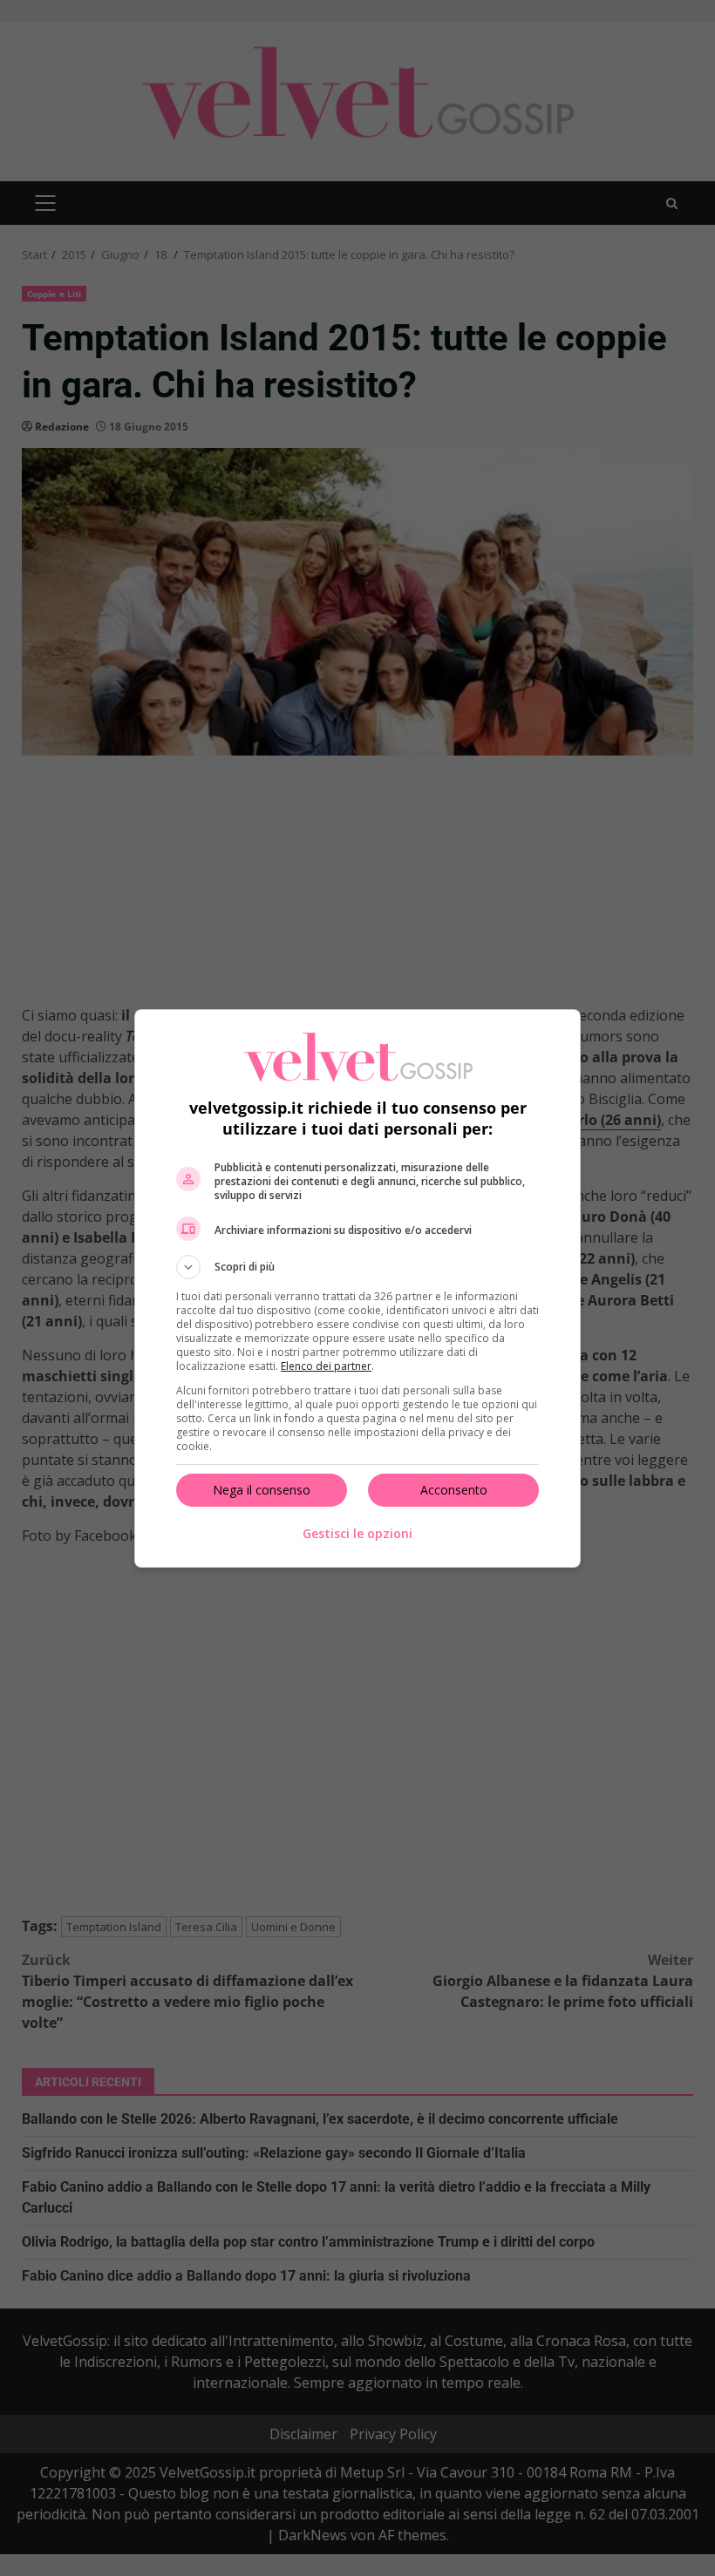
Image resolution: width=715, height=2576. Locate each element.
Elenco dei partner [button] (326, 1366)
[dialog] (357, 1288)
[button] (357, 1267)
